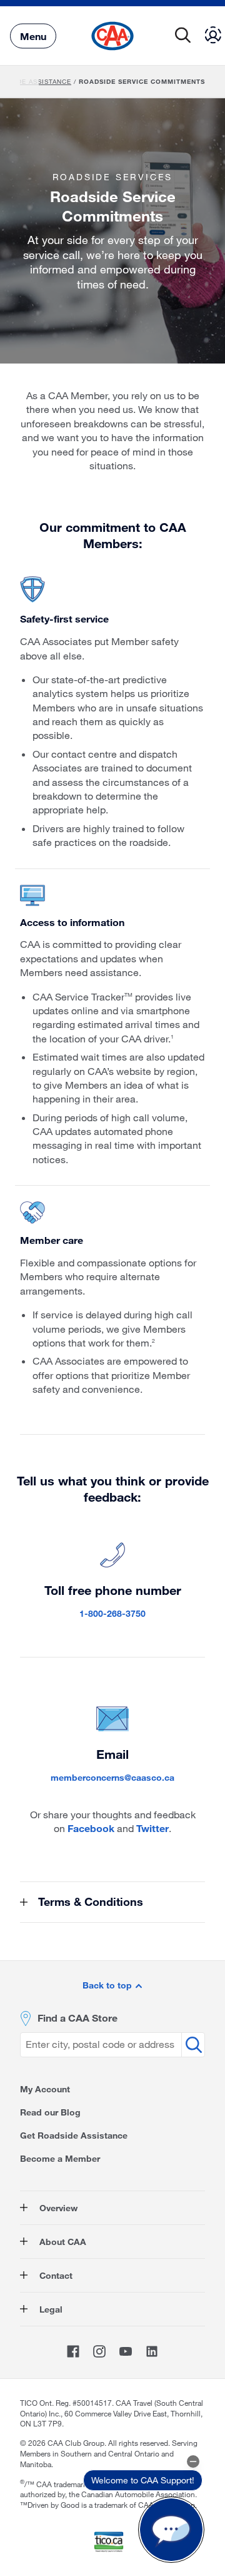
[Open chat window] (171, 2530)
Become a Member (60, 2158)
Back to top (108, 1985)
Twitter (152, 1828)
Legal (50, 2309)
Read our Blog (50, 2112)
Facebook (91, 1828)
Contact (55, 2275)
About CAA (62, 2242)
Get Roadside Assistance (74, 2135)
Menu (33, 35)
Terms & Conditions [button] (89, 1901)
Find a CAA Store (77, 2018)
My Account (45, 2089)
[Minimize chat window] (193, 2461)
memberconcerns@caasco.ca (112, 1777)
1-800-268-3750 (112, 1613)
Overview (57, 2208)
